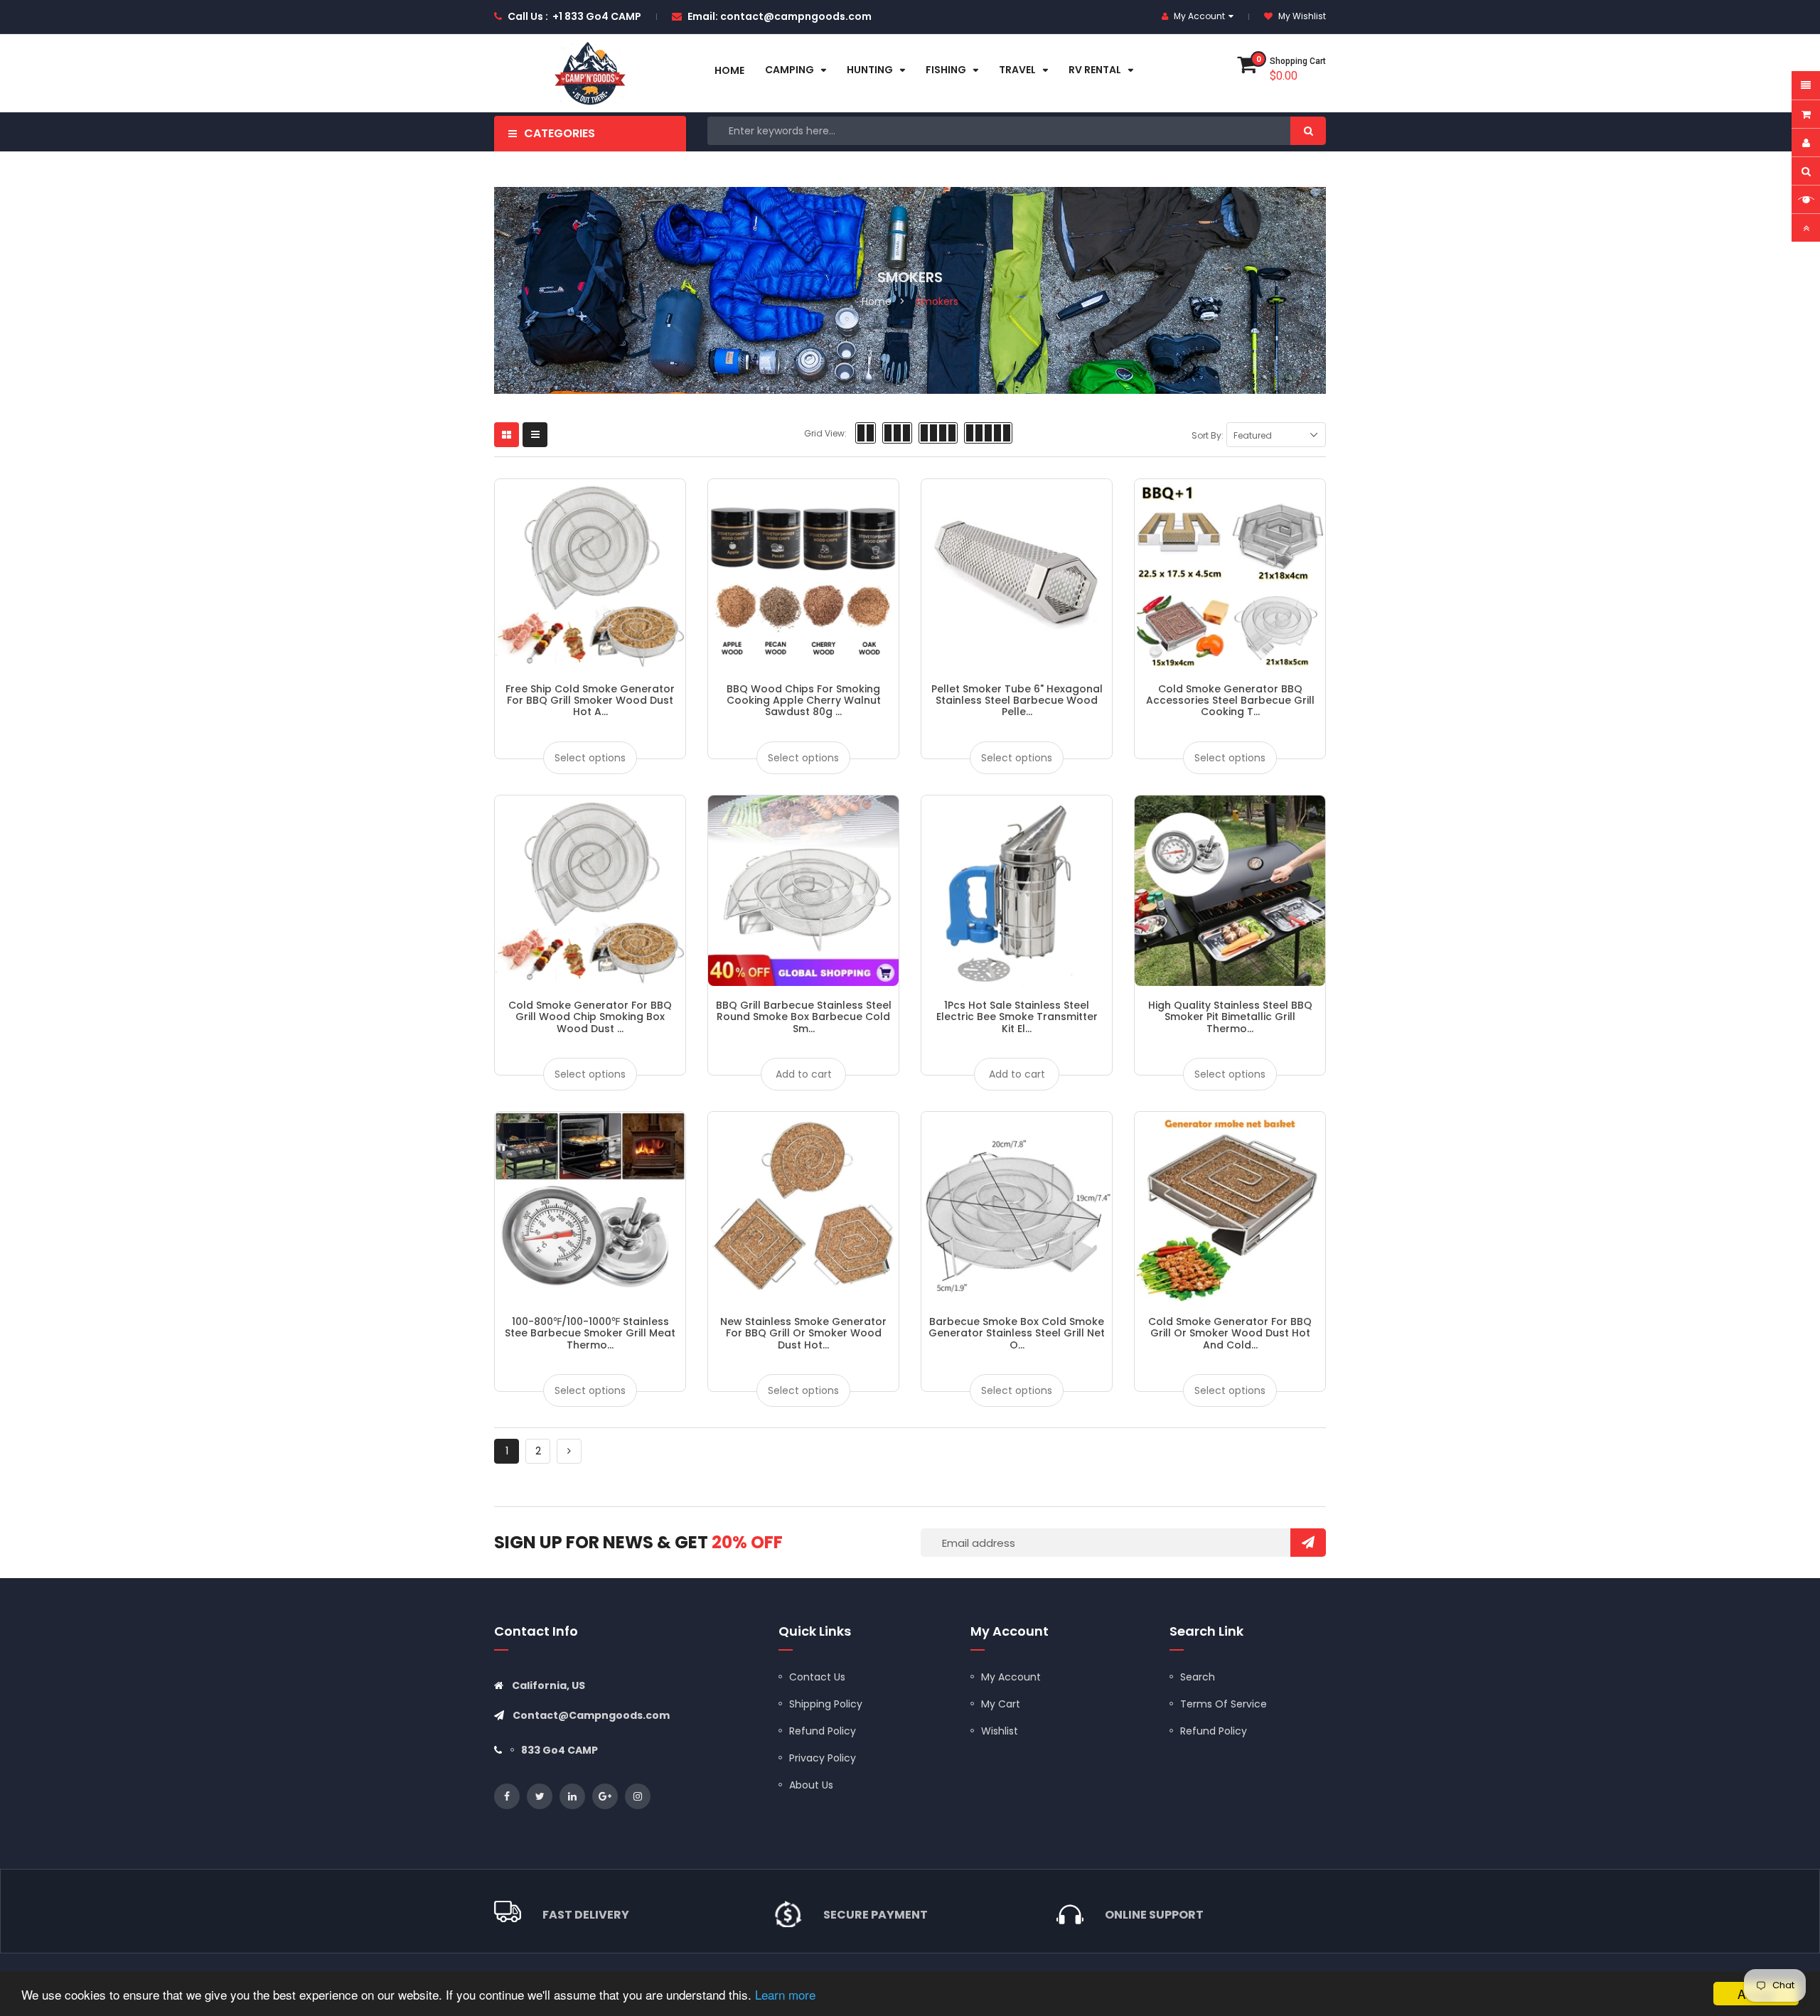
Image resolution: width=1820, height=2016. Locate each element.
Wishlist (1000, 1731)
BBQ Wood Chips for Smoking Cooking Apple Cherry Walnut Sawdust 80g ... (804, 701)
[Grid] (507, 435)
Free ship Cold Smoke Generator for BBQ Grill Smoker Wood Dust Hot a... (590, 701)
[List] (535, 435)
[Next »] (569, 1451)
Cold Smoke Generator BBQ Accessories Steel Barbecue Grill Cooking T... (1230, 701)
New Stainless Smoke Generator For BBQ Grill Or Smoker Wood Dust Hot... (803, 1333)
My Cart (1001, 1704)
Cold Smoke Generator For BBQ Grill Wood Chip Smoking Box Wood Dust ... (590, 1017)
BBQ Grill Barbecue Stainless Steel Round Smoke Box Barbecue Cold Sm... (804, 1017)
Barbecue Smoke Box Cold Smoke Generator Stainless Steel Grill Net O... (1017, 1333)
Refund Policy (823, 1731)
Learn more (785, 1994)
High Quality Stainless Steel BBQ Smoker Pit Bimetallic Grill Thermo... (1230, 1017)
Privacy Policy (823, 1758)
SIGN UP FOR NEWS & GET (638, 1542)
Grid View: (825, 433)
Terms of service (1224, 1704)
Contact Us (817, 1677)
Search (1198, 1677)
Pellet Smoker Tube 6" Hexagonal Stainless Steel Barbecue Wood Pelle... (1017, 701)
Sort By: (1208, 435)
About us (811, 1785)
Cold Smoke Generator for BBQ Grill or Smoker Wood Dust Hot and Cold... (1230, 1333)
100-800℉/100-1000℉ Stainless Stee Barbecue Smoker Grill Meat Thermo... (590, 1333)
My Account (1011, 1677)
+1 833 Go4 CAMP (597, 16)
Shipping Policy (826, 1704)
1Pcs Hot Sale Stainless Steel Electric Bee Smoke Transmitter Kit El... (1017, 1017)
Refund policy (1214, 1731)
